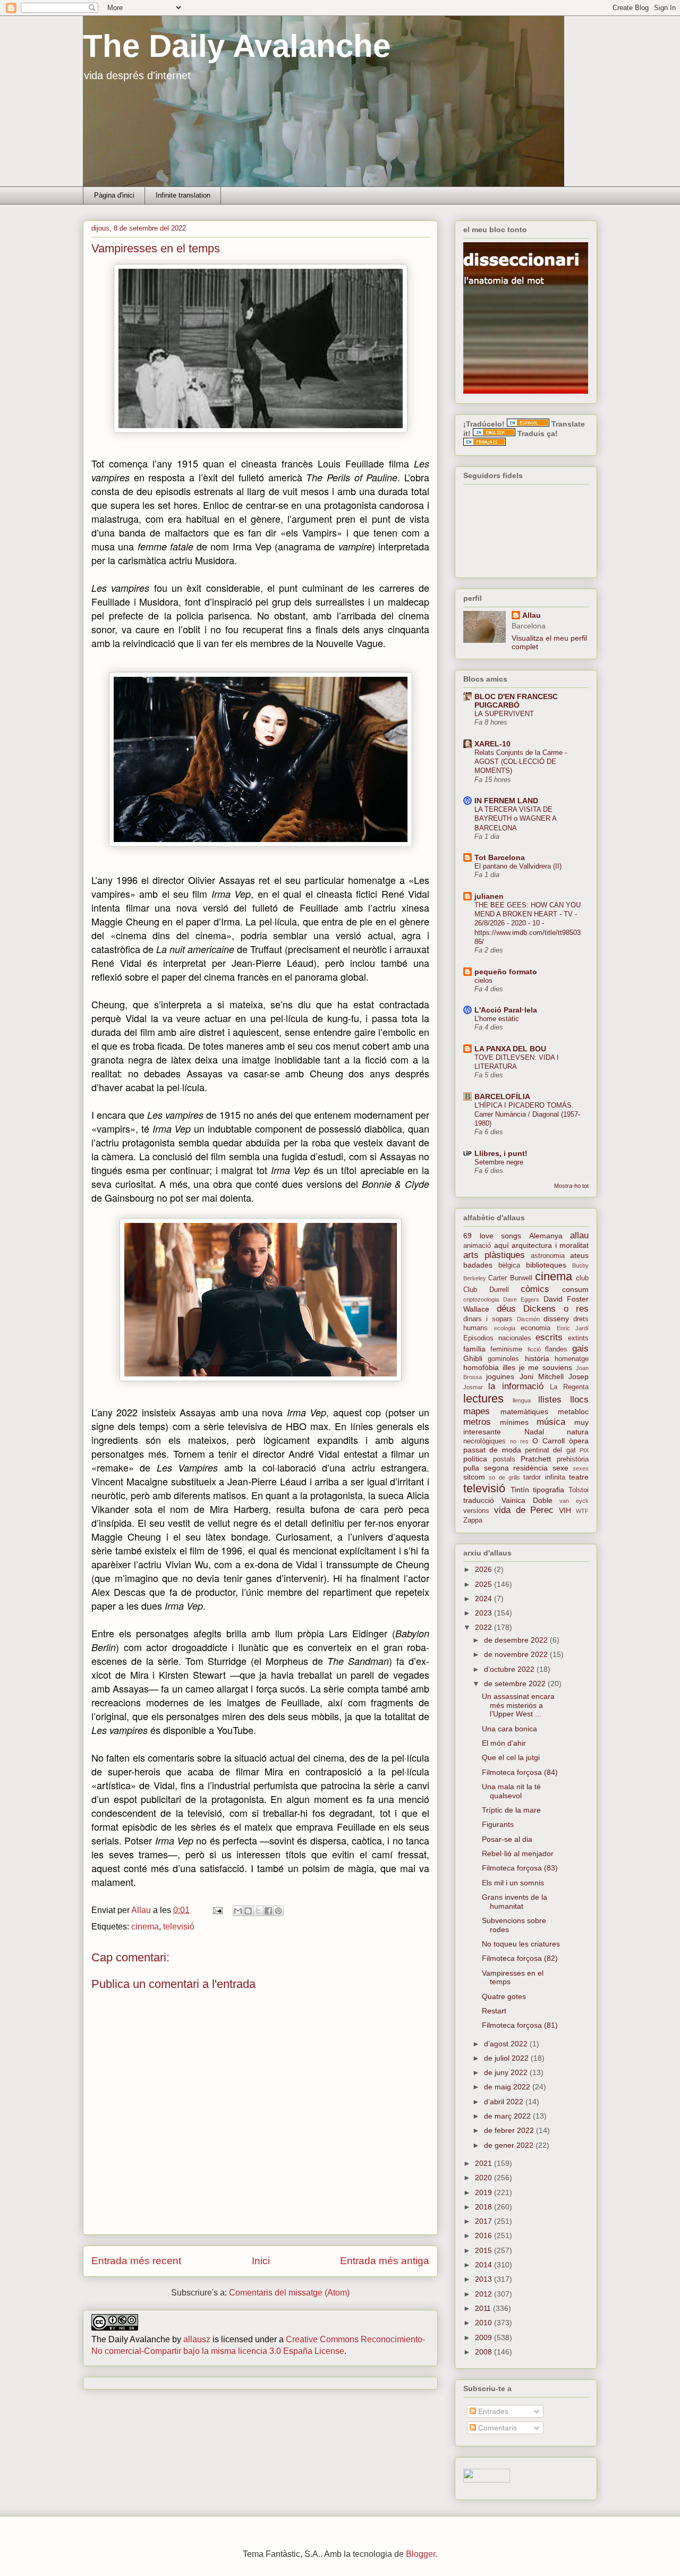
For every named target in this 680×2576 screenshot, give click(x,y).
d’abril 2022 (505, 2102)
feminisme (506, 1349)
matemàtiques (524, 1412)
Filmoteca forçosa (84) (520, 1772)
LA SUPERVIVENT (504, 714)
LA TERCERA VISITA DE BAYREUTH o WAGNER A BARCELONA (515, 819)
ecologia (505, 1328)
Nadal (534, 1432)
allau (579, 1235)
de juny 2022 (507, 2072)
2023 (484, 1613)
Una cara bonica (509, 1729)
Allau (532, 615)
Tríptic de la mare (511, 1810)
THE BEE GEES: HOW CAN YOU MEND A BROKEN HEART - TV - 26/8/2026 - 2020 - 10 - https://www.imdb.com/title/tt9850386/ (528, 923)
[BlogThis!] (248, 1911)
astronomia (548, 1256)
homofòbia (481, 1367)
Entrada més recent (136, 2261)
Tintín (520, 1490)
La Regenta (569, 1387)
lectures (483, 1398)
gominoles (503, 1359)
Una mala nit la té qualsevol (511, 1791)
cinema (145, 1927)
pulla (471, 1468)
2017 (484, 2221)
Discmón (528, 1319)
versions (476, 1511)
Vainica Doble (527, 1500)
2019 (484, 2192)
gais (580, 1349)
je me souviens (546, 1367)
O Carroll (549, 1441)
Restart (494, 2011)
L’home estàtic (497, 1019)
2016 (484, 2235)
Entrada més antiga (385, 2261)
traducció (479, 1500)
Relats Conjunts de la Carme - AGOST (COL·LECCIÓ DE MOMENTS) (521, 762)
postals (504, 1459)
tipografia (549, 1490)
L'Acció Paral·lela (506, 1010)
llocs (579, 1400)
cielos (483, 980)
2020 (484, 2178)
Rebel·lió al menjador (518, 1854)
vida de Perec (524, 1510)
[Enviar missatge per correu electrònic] (217, 1910)
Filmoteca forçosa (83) (520, 1868)
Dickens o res (556, 1309)
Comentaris (496, 2428)
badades (478, 1265)
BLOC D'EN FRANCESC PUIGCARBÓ (516, 701)
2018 (484, 2207)
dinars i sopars (488, 1319)
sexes (581, 1468)
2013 (484, 2279)
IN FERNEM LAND (506, 801)
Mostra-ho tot (571, 1186)
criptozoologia (481, 1299)
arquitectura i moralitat (550, 1245)
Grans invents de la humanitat (515, 1902)
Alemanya (546, 1236)
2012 (484, 2294)
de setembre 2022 (516, 1684)
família (474, 1349)
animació (477, 1246)
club (582, 1278)
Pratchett (536, 1459)
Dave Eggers (521, 1299)
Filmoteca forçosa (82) (520, 1958)
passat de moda (492, 1450)
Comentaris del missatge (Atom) (289, 2293)
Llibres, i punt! (501, 1153)
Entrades (492, 2411)
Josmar (473, 1387)
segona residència (516, 1468)
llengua (522, 1400)
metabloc (573, 1412)
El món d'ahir (504, 1743)
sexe (560, 1468)
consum (575, 1289)
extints (578, 1338)
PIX (584, 1450)
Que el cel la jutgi (511, 1757)
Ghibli (473, 1358)
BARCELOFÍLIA (502, 1096)
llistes (550, 1400)
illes (509, 1367)
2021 (484, 2163)
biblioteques (546, 1265)
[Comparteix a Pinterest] (278, 1911)
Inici (261, 2261)
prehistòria (573, 1459)
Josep (579, 1376)
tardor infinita (544, 1477)
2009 (484, 2337)
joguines (500, 1376)
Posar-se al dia (507, 1839)
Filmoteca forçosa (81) (520, 2025)
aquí (501, 1245)
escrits (549, 1337)
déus (506, 1309)
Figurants (498, 1824)
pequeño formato (506, 972)
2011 (484, 2308)
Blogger (420, 2554)
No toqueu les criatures (521, 1944)
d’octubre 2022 (510, 1669)
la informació (516, 1386)
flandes (556, 1349)
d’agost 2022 (507, 2044)
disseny (556, 1319)
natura (578, 1432)
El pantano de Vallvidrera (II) (518, 866)
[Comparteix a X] (258, 1911)
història (537, 1358)
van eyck (574, 1501)
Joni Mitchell (542, 1376)
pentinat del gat (550, 1450)
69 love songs (492, 1236)
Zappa (473, 1520)
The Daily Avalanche (237, 46)
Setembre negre (499, 1162)
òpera (579, 1441)
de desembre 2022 (517, 1640)
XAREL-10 (492, 744)
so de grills (504, 1477)
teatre (579, 1477)
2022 (484, 1627)
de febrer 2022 (510, 2130)
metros (477, 1422)
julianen (489, 896)
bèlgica (509, 1265)
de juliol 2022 (507, 2058)
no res (519, 1441)
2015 (484, 2250)
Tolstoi (579, 1490)
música (551, 1422)
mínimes (514, 1422)
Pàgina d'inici (114, 195)
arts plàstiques (494, 1255)
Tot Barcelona (500, 857)
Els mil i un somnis (513, 1883)
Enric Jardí (573, 1328)
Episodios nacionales (497, 1338)
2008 (484, 2352)
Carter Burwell (510, 1278)
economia (535, 1328)
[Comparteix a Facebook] (268, 1911)
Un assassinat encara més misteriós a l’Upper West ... (518, 1705)
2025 (484, 1584)
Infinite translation (183, 195)
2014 (484, 2265)
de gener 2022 (510, 2145)
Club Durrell (486, 1290)
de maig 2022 (508, 2087)
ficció (534, 1349)
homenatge (572, 1359)
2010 (484, 2323)
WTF (582, 1511)
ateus (579, 1255)
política (475, 1459)
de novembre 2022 (517, 1654)
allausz (197, 2339)
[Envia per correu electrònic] (238, 1911)
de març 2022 (508, 2116)
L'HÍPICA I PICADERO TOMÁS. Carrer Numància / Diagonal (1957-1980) (527, 1115)
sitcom (474, 1477)
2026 (484, 1569)
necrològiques (484, 1441)
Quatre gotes (504, 1996)
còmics (535, 1289)
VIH (565, 1510)
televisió (179, 1927)
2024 (484, 1599)
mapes (477, 1411)
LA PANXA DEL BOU (510, 1049)
